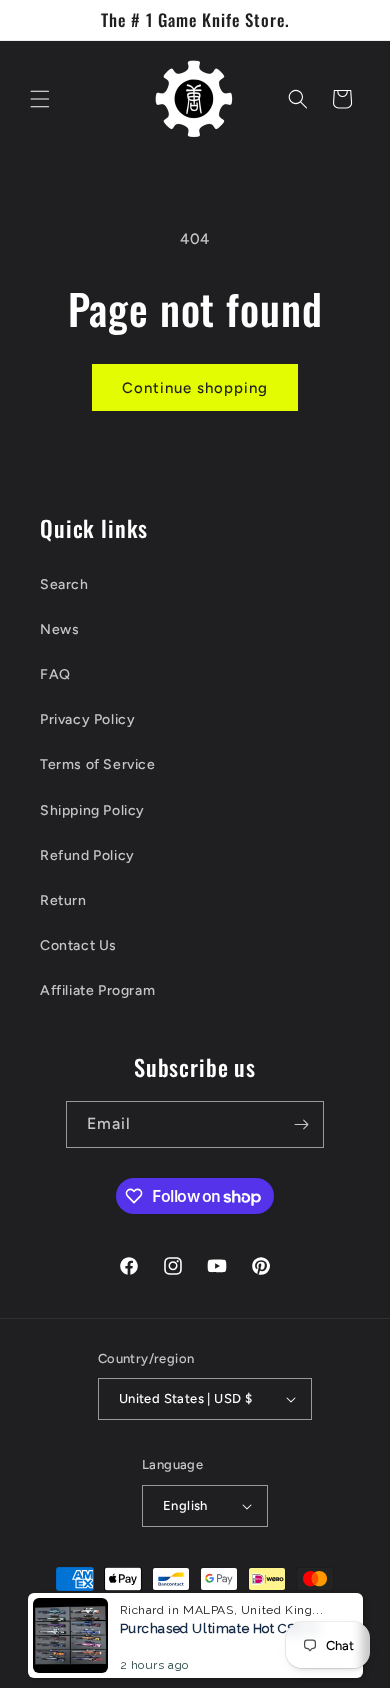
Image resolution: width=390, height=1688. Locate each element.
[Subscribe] (301, 1124)
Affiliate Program (97, 990)
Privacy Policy (87, 719)
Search (64, 584)
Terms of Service (98, 764)
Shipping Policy (92, 810)
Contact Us (78, 945)
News (59, 629)
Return (63, 900)
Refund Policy (87, 855)
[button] (40, 99)
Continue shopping (195, 388)
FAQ (55, 674)
